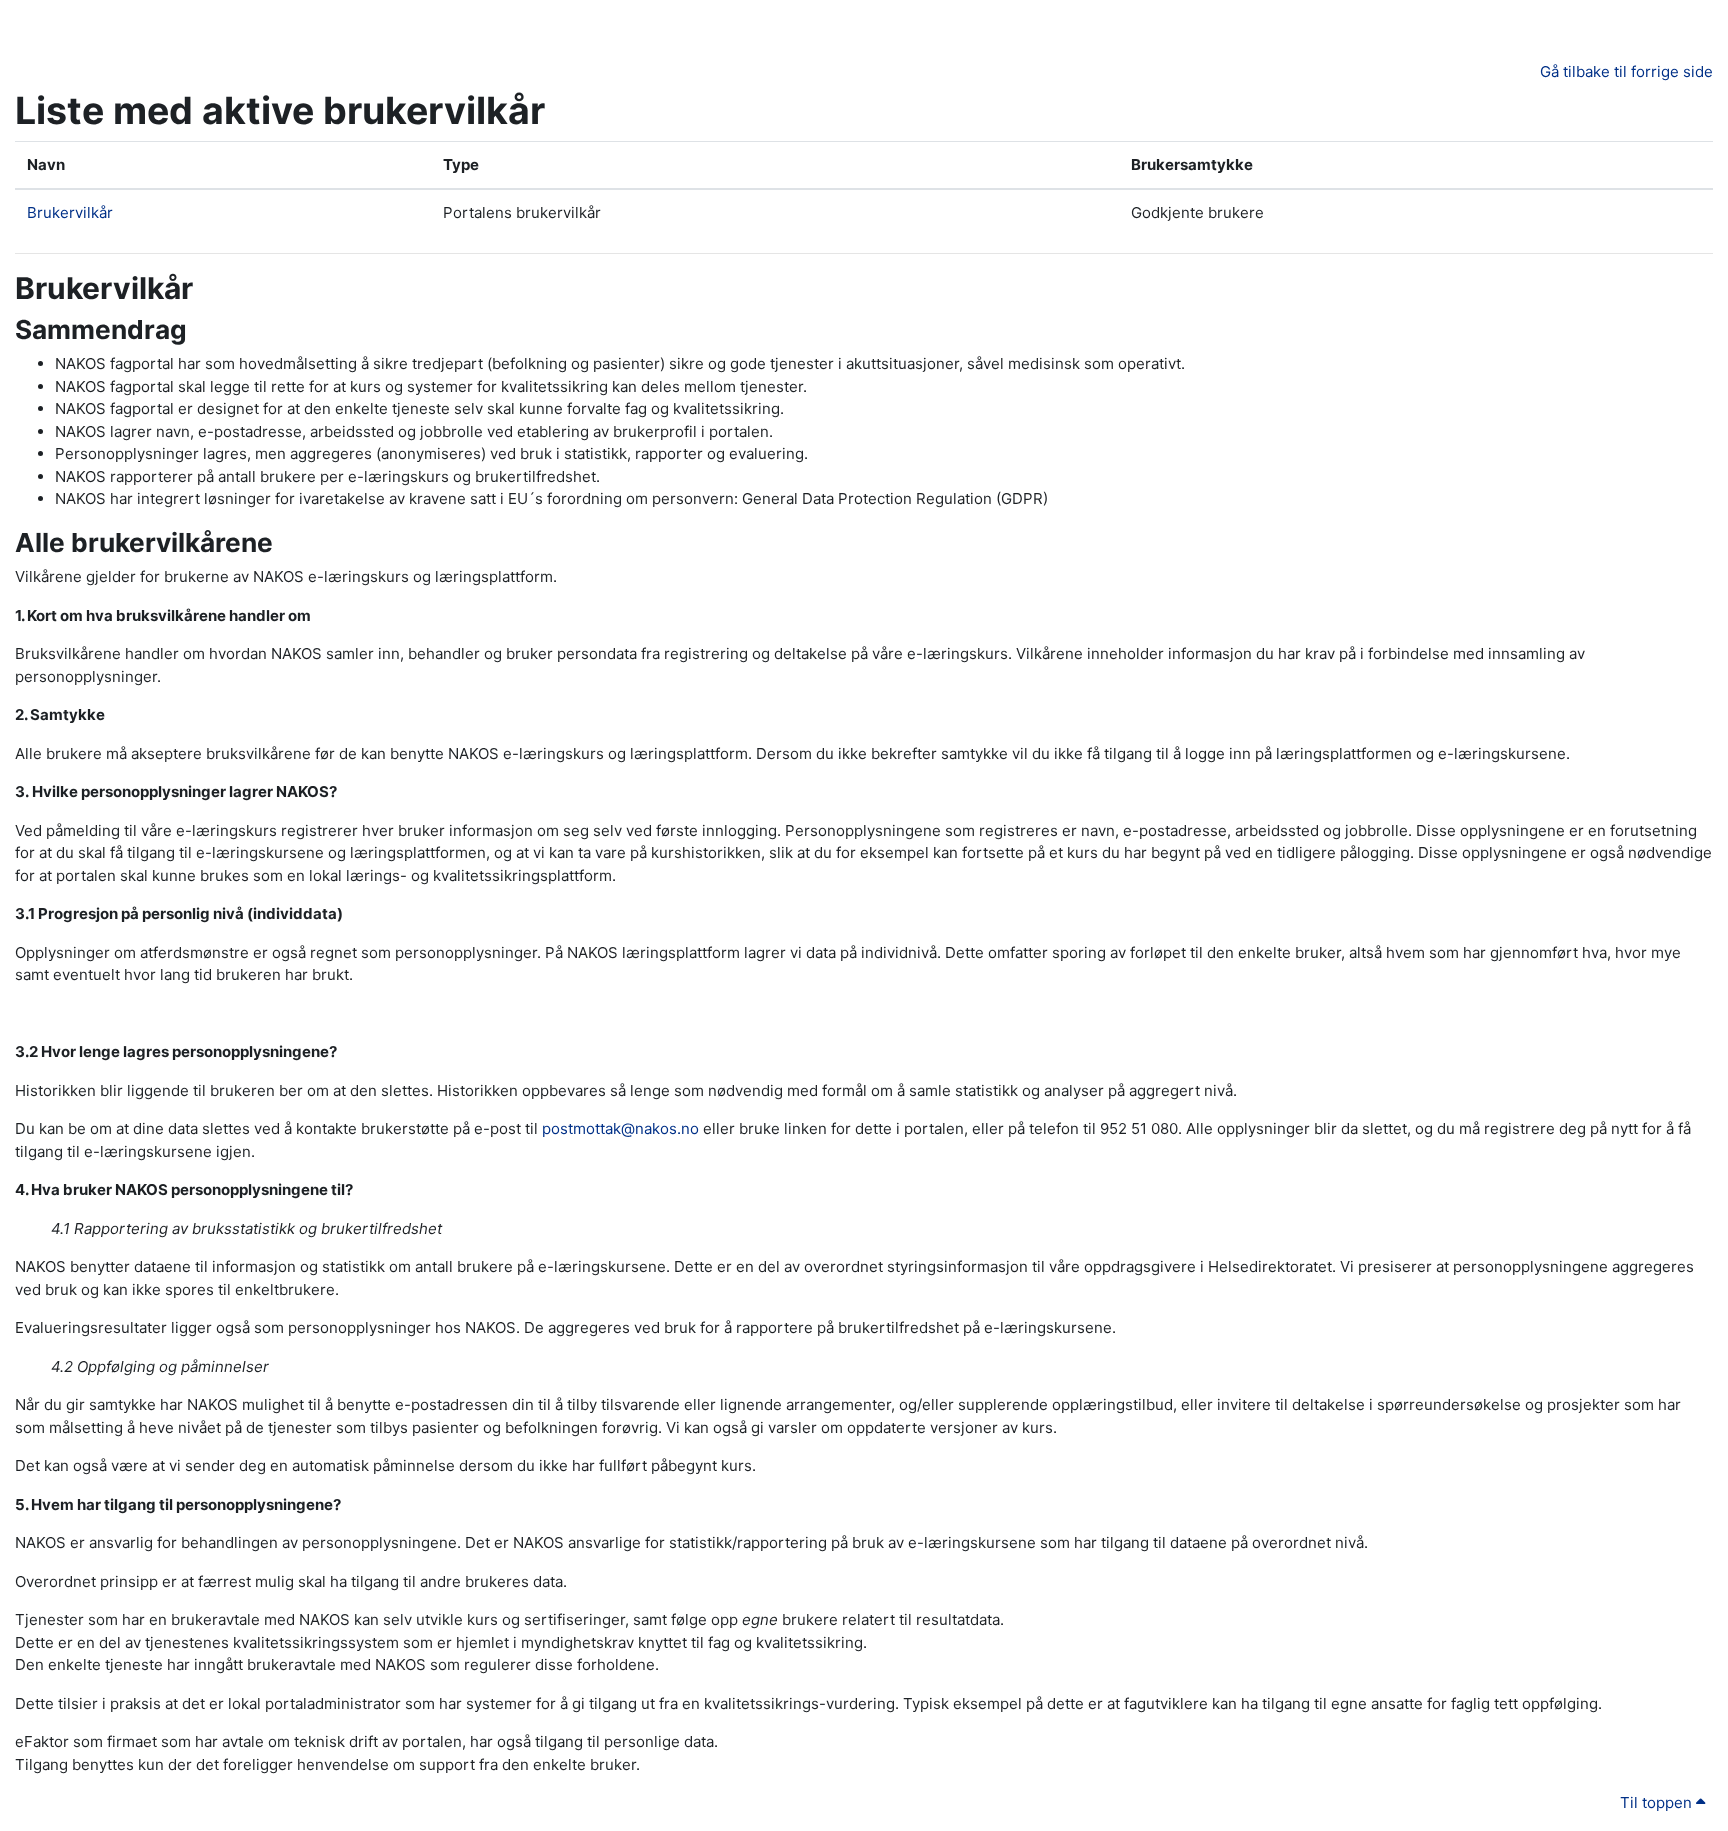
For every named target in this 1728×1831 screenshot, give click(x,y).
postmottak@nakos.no (620, 1128)
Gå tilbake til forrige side (1626, 71)
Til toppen (1658, 1802)
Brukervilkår (70, 212)
